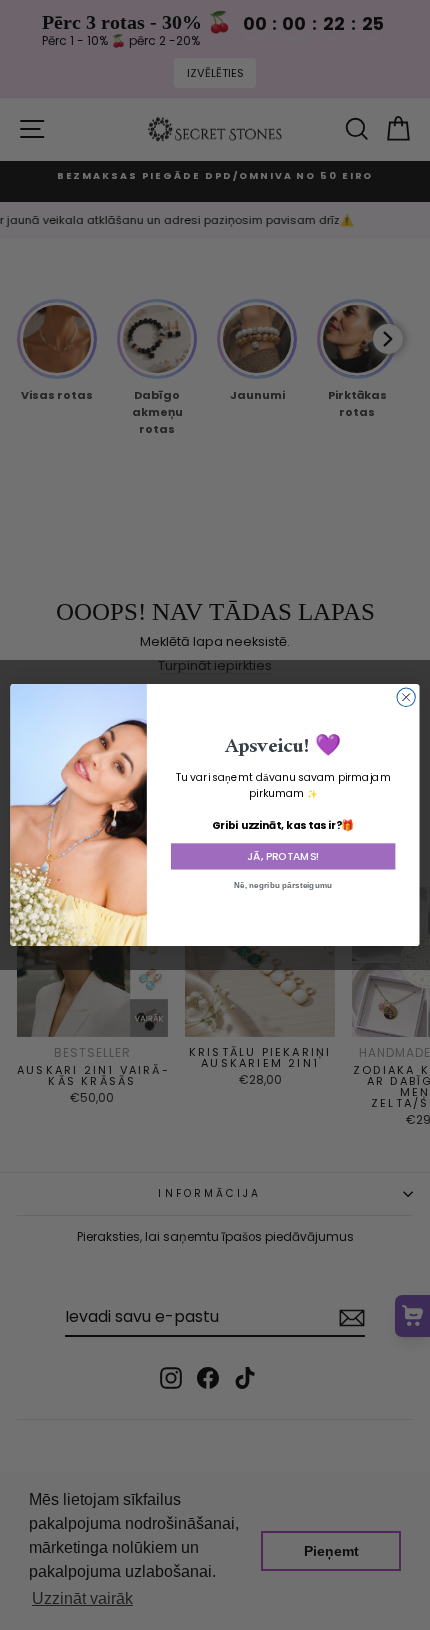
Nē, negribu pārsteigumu (283, 885)
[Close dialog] (406, 697)
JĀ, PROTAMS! (283, 856)
